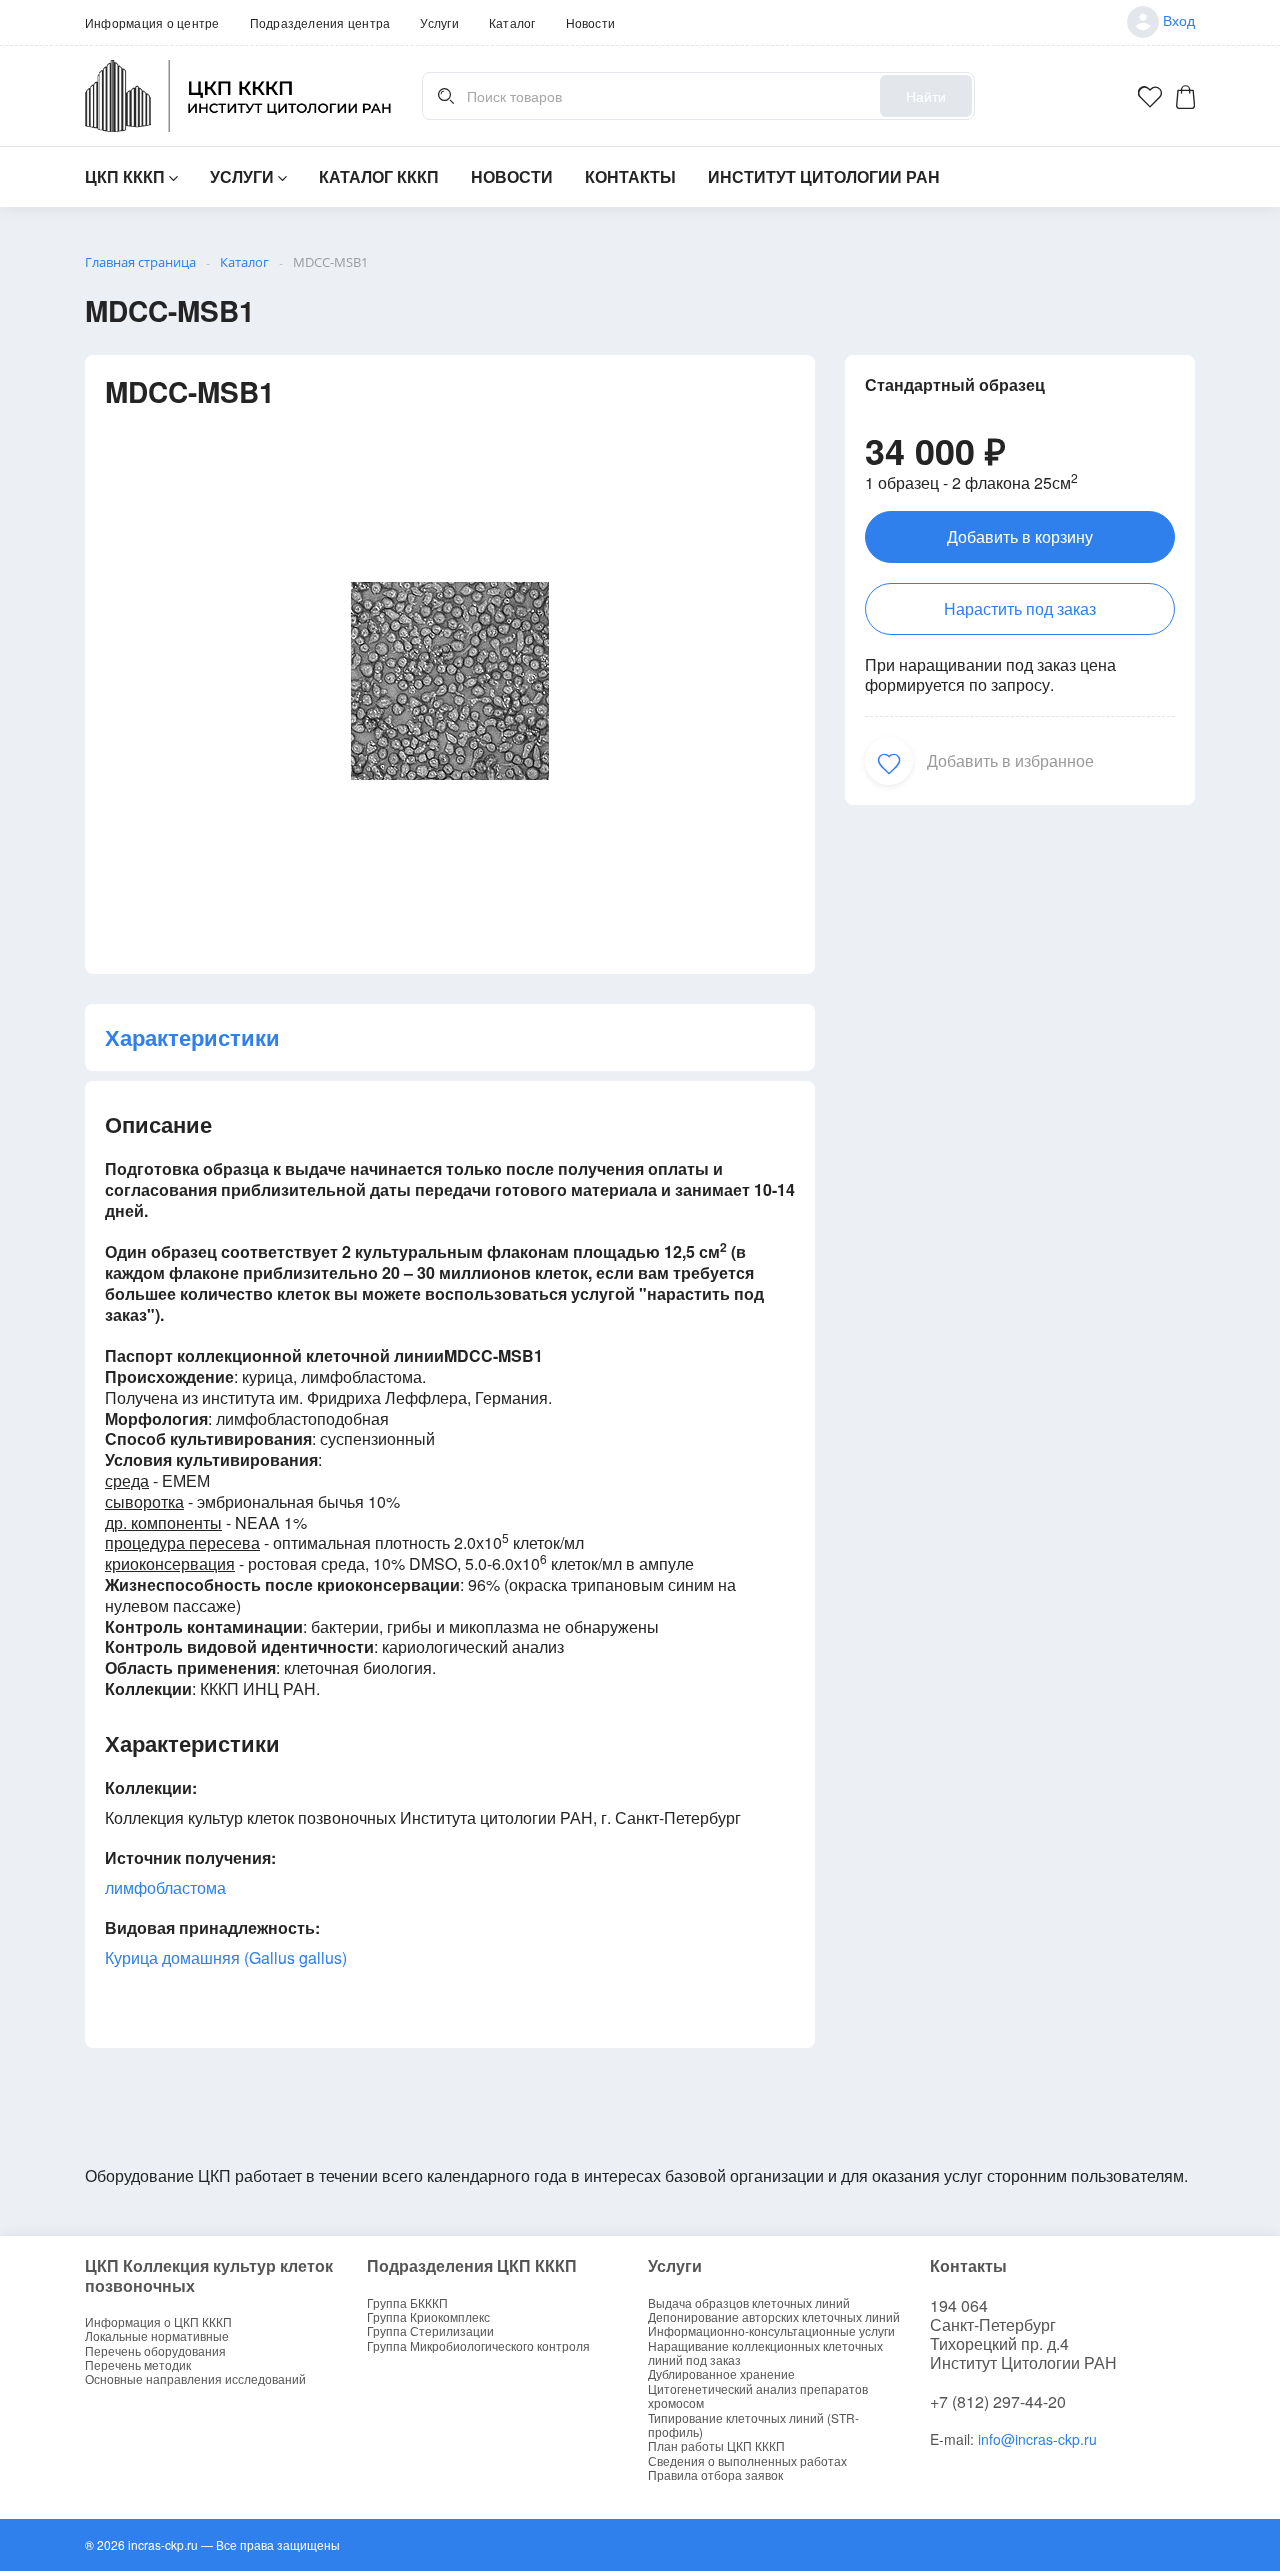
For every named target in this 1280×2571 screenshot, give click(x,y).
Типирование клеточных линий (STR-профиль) (753, 2425)
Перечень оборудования (155, 2351)
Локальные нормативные (157, 2336)
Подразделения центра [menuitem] (320, 22)
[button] (889, 761)
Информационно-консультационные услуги (771, 2331)
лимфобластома (165, 1887)
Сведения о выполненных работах (747, 2461)
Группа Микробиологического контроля (478, 2346)
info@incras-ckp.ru (1037, 2439)
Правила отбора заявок (715, 2475)
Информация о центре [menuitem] (152, 22)
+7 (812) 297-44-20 (998, 2401)
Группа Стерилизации (430, 2331)
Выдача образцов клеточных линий (749, 2303)
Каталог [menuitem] (512, 22)
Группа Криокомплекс (428, 2317)
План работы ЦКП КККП (716, 2446)
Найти (926, 96)
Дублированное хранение (721, 2374)
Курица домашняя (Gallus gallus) (226, 1957)
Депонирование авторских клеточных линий (774, 2317)
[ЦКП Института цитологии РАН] (238, 96)
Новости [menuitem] (591, 22)
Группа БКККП (407, 2303)
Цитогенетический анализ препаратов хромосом (758, 2396)
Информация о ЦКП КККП (158, 2322)
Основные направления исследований (195, 2379)
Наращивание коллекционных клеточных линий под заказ (765, 2353)
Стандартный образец (955, 384)
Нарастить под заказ (1020, 608)
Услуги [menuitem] (439, 22)
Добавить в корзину (1020, 536)
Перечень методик (138, 2365)
